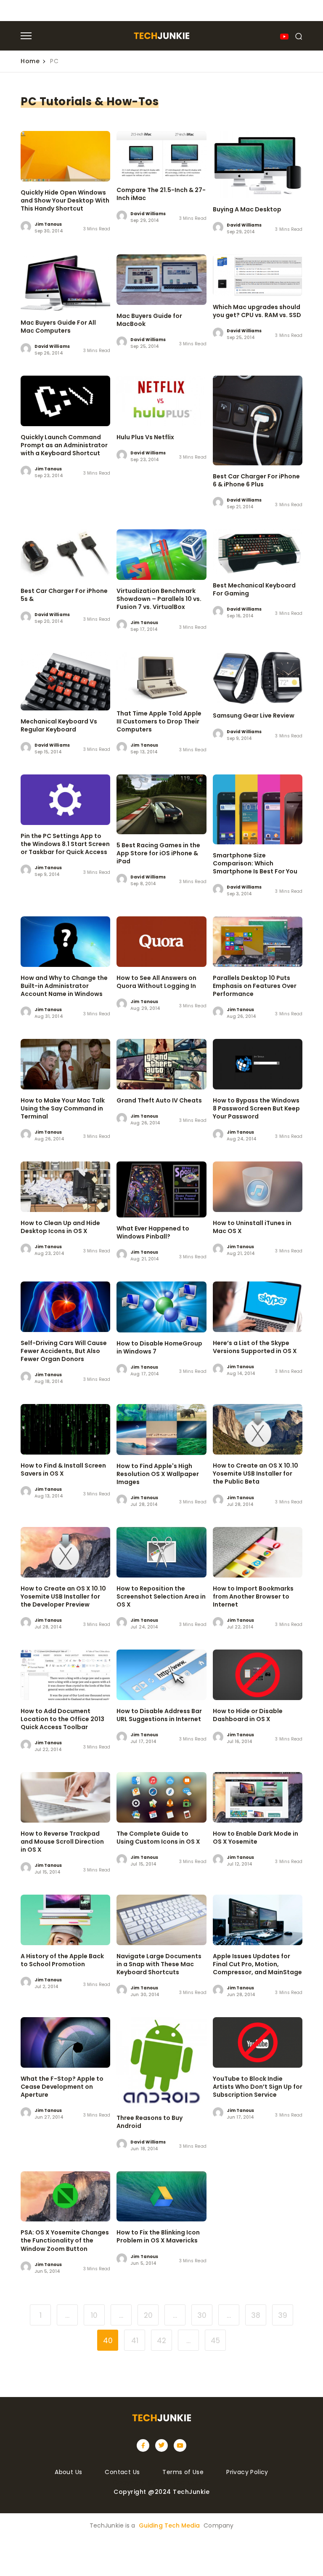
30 (202, 2315)
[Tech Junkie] (161, 37)
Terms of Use (183, 2472)
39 (283, 2315)
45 (215, 2341)
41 (135, 2341)
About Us (68, 2472)
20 (148, 2315)
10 (94, 2315)
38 (256, 2315)
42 (161, 2341)
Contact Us (122, 2472)
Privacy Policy (247, 2472)
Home (30, 61)
